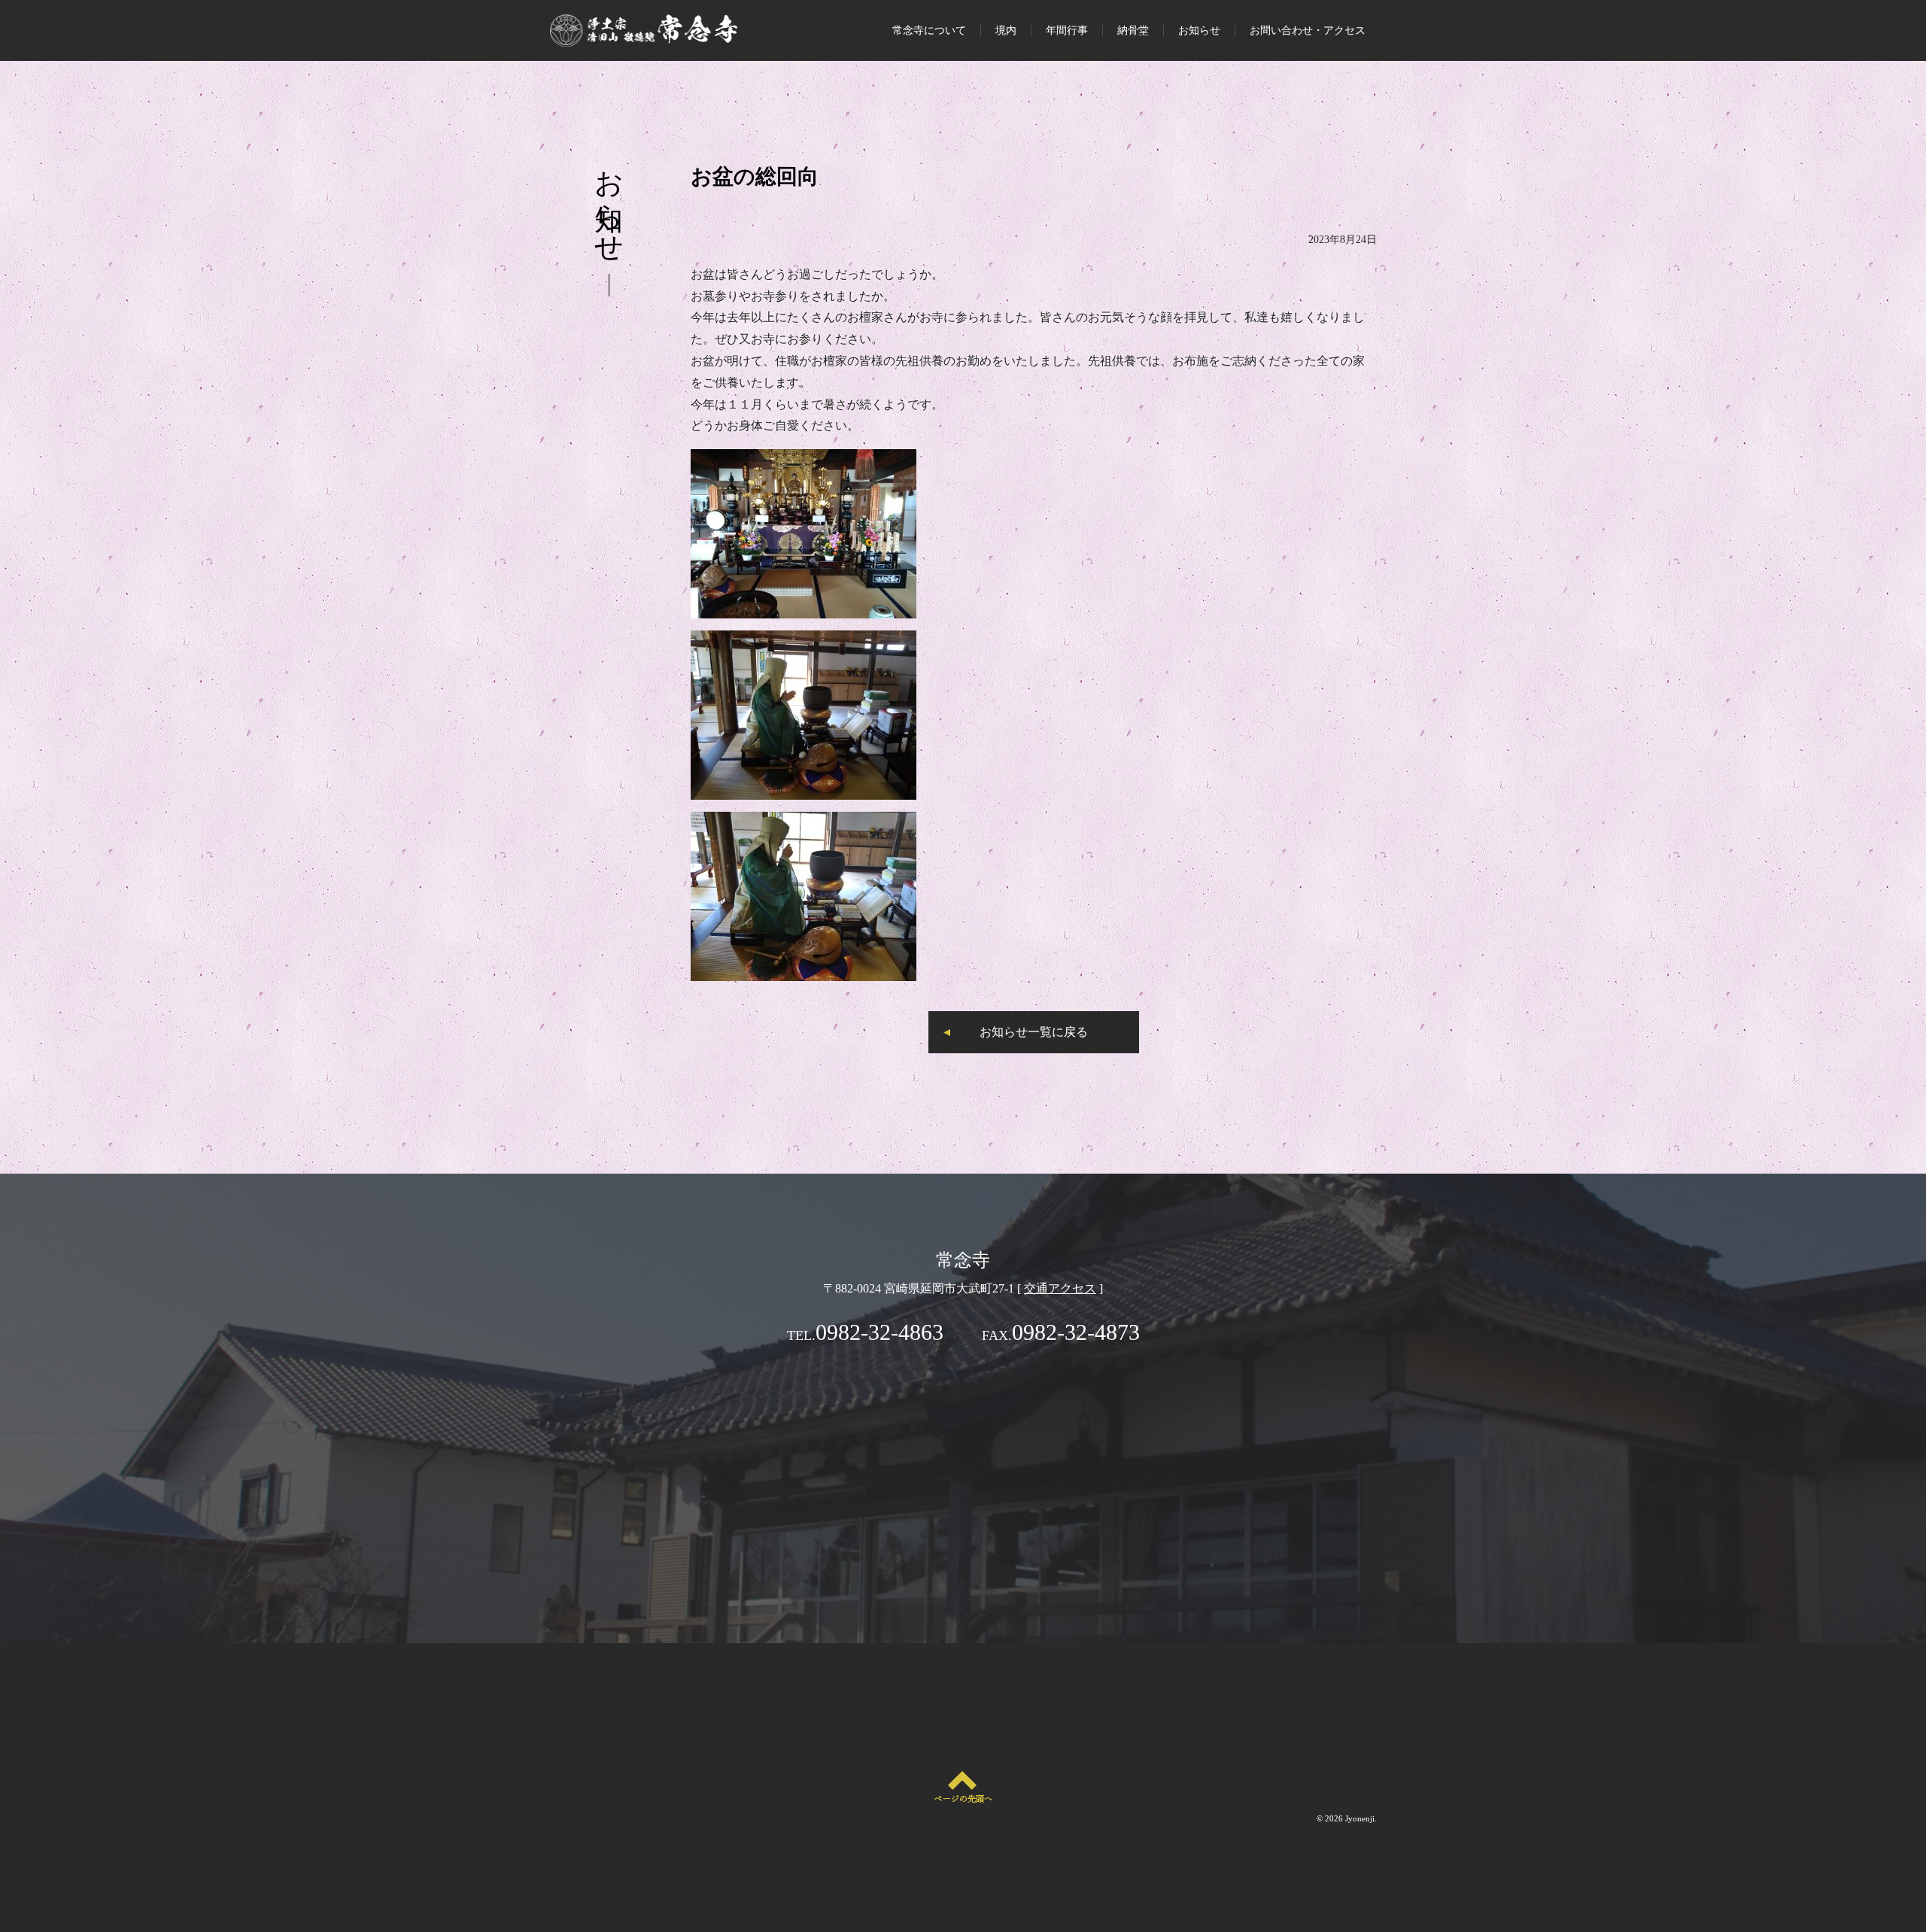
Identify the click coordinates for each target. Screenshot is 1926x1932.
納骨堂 (1133, 30)
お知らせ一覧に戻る (1034, 1032)
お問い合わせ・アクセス (1308, 30)
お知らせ (1199, 30)
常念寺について (929, 30)
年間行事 (1067, 30)
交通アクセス (1060, 1288)
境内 (1006, 30)
